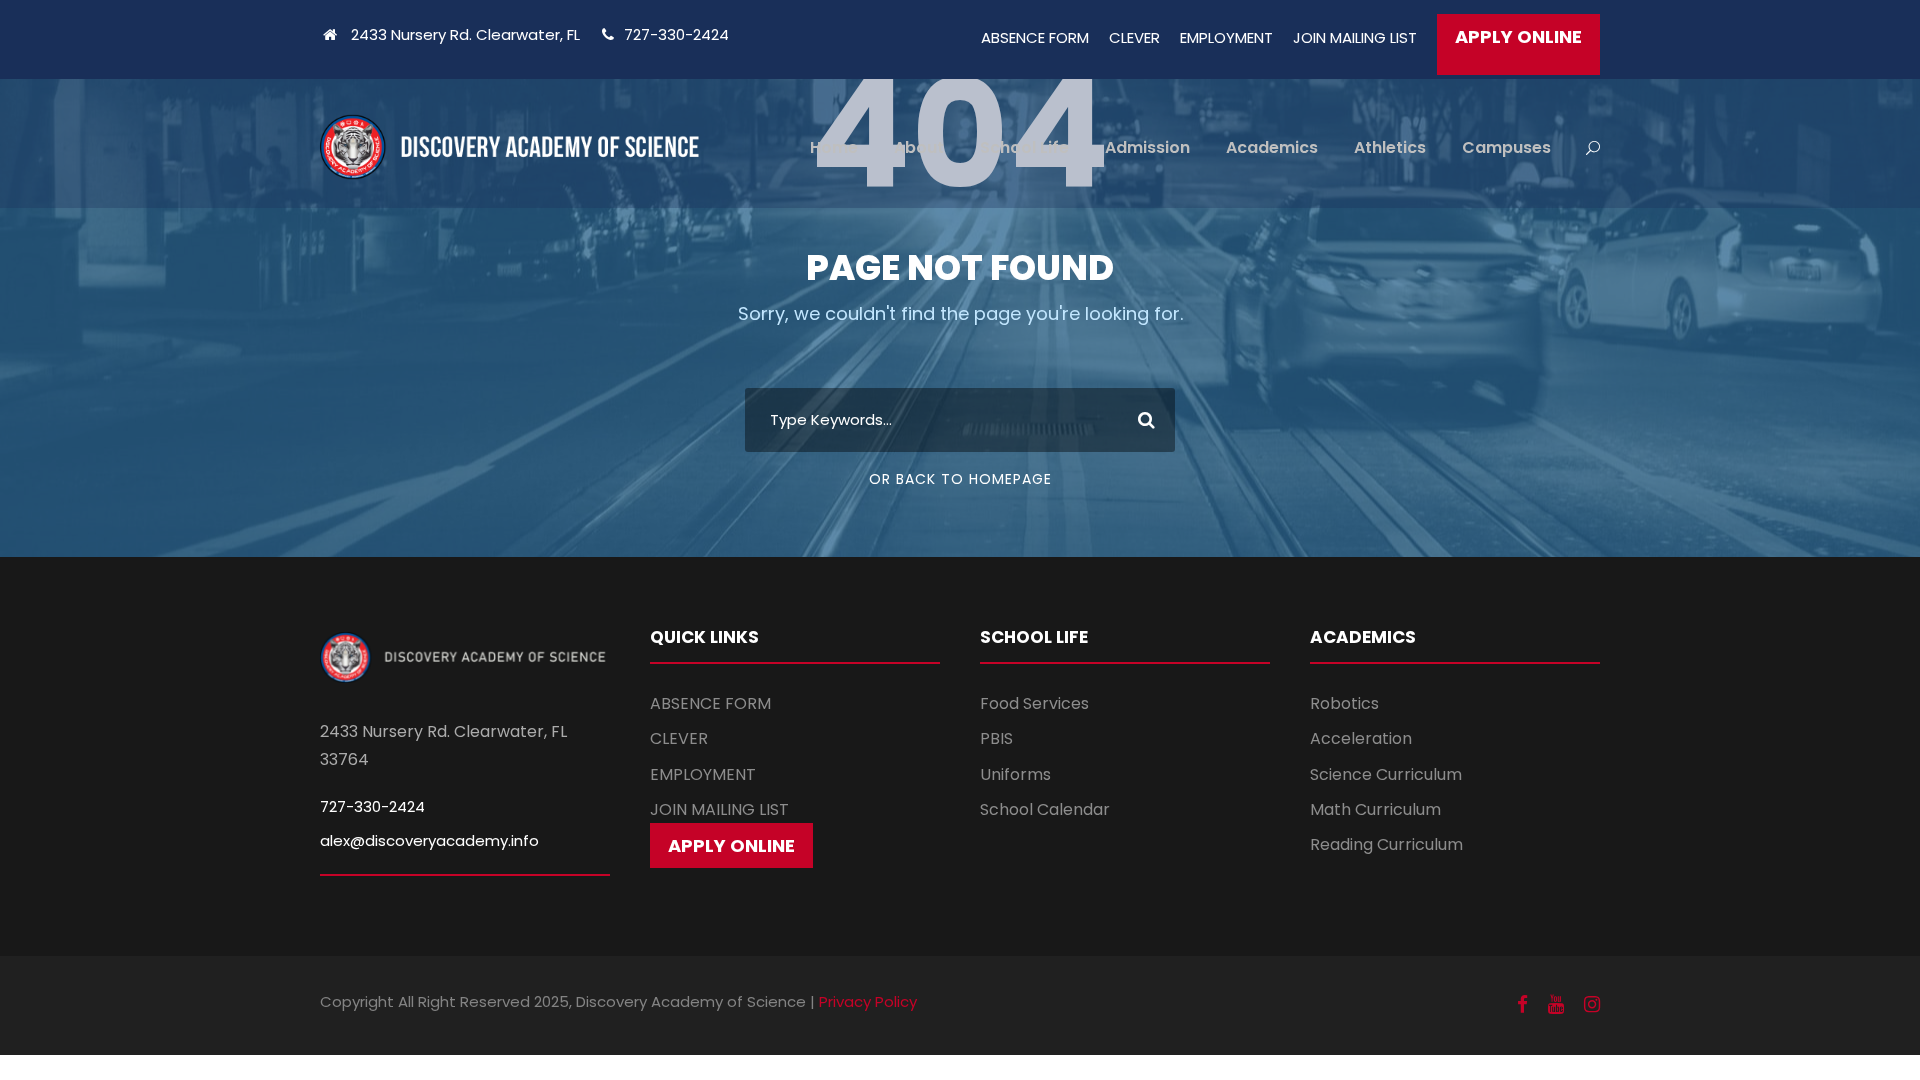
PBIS (996, 738)
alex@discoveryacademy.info (429, 840)
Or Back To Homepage (960, 479)
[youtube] (1556, 1005)
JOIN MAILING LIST (1355, 37)
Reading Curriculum (1386, 844)
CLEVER (1134, 37)
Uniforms (1015, 774)
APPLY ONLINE (1518, 36)
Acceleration (1361, 738)
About (919, 147)
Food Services (1034, 703)
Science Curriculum (1386, 774)
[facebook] (1522, 1005)
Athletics (1390, 147)
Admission (1147, 147)
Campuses (1506, 147)
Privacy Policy (868, 1001)
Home (834, 147)
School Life (1024, 147)
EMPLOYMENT (1226, 37)
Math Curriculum (1375, 809)
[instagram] (1592, 1005)
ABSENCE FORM (1035, 37)
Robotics (1344, 703)
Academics (1272, 147)
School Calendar (1045, 809)
